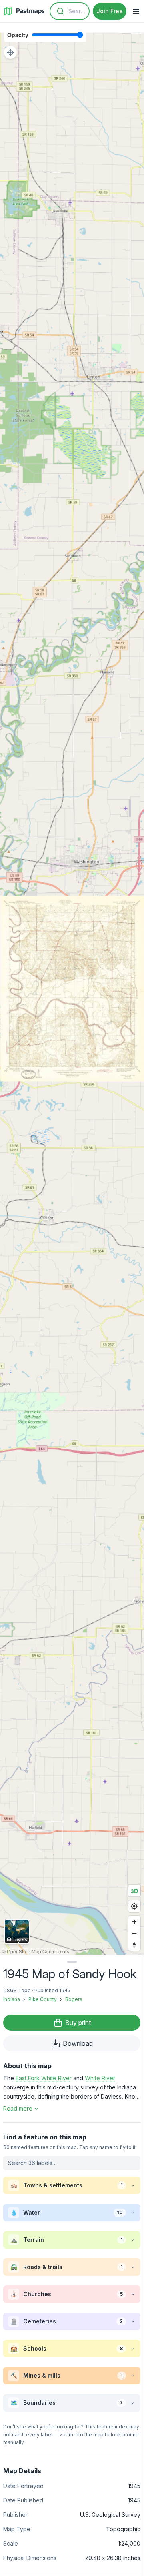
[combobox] (70, 11)
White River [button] (100, 2078)
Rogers (74, 1999)
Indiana (12, 1999)
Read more (18, 2108)
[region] (72, 989)
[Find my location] (134, 1906)
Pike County (43, 1999)
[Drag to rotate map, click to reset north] (134, 1945)
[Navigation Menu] (136, 11)
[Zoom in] (134, 1922)
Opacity (18, 35)
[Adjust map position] (10, 52)
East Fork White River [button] (44, 2078)
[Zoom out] (134, 1933)
